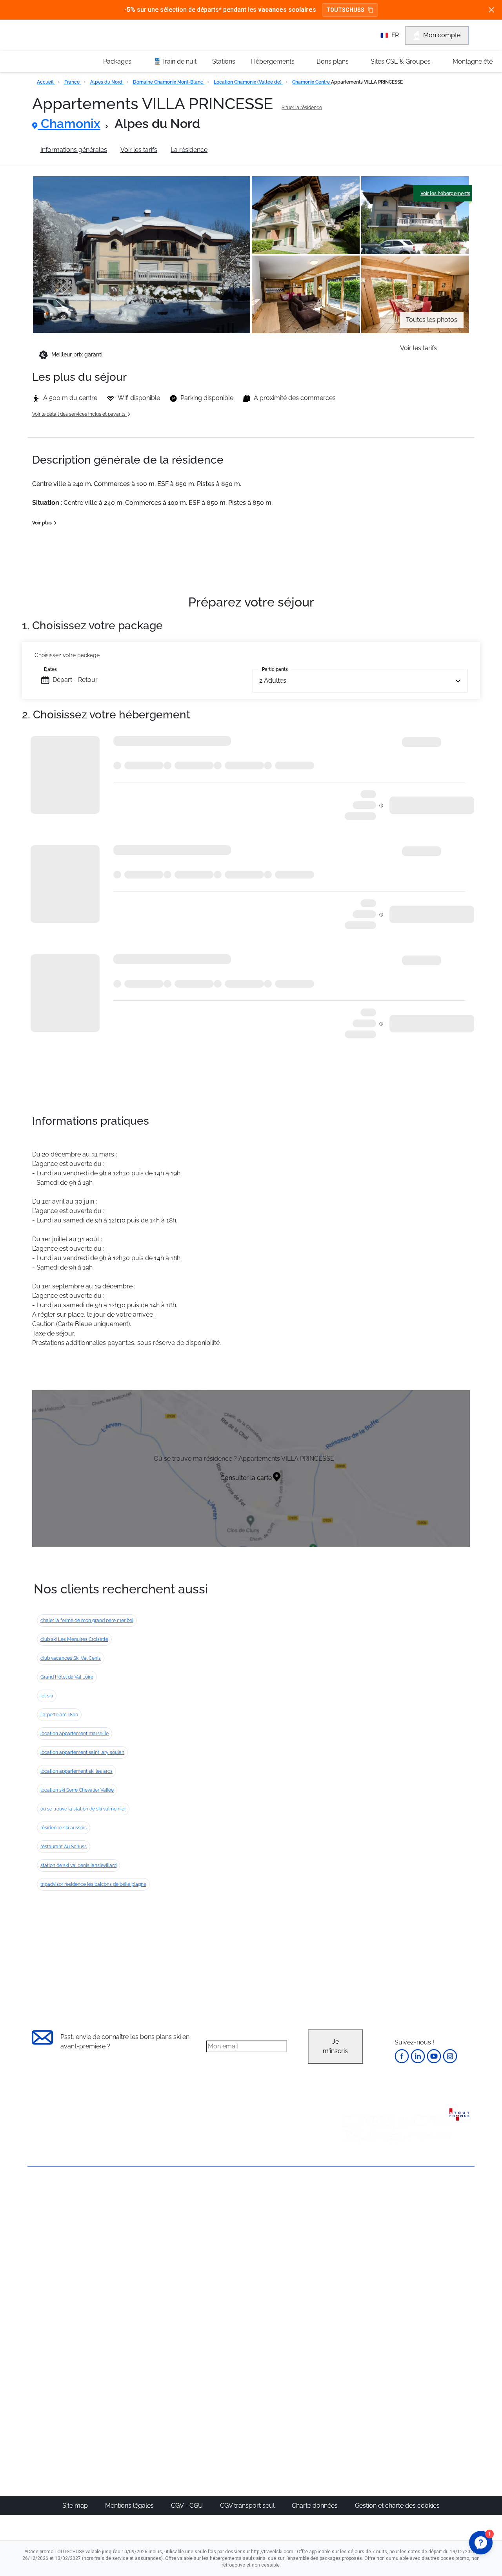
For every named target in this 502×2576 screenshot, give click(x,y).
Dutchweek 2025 (296, 2405)
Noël (352, 2213)
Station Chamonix (246, 150)
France (73, 82)
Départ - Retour (75, 680)
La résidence (189, 150)
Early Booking (147, 2251)
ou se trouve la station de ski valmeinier (83, 1809)
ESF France (434, 2317)
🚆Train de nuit (175, 61)
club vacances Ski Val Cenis (71, 1658)
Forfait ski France (442, 2307)
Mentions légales (130, 2506)
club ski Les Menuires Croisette (74, 1639)
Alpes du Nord (107, 82)
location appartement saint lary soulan (82, 1752)
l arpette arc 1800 (59, 1715)
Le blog (211, 2367)
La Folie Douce (294, 2414)
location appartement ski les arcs (76, 1771)
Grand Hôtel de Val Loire (67, 1677)
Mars (352, 2260)
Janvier (355, 2232)
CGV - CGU (188, 2506)
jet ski (47, 1696)
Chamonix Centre (312, 82)
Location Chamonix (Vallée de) (248, 82)
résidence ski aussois (64, 1828)
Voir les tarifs (139, 150)
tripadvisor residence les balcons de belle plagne (93, 1884)
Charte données (316, 2506)
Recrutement (46, 2222)
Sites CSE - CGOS (225, 2232)
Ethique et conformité (59, 2248)
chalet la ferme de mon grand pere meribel (87, 1621)
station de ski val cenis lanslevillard (78, 1865)
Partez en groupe (225, 2222)
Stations (224, 61)
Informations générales (74, 150)
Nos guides (216, 2376)
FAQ (34, 2235)
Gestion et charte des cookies (397, 2506)
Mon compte (442, 35)
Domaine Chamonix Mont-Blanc (169, 82)
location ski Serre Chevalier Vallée (77, 1790)
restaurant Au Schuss (64, 1847)
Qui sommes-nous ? (57, 2208)
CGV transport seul (248, 2506)
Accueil (46, 82)
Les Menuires (291, 2270)
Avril (351, 2270)
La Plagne (286, 2251)
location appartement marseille (75, 1734)
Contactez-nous (51, 2195)
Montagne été (473, 61)
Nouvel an (360, 2222)
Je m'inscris (335, 2046)
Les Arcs (285, 2260)
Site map (76, 2506)
